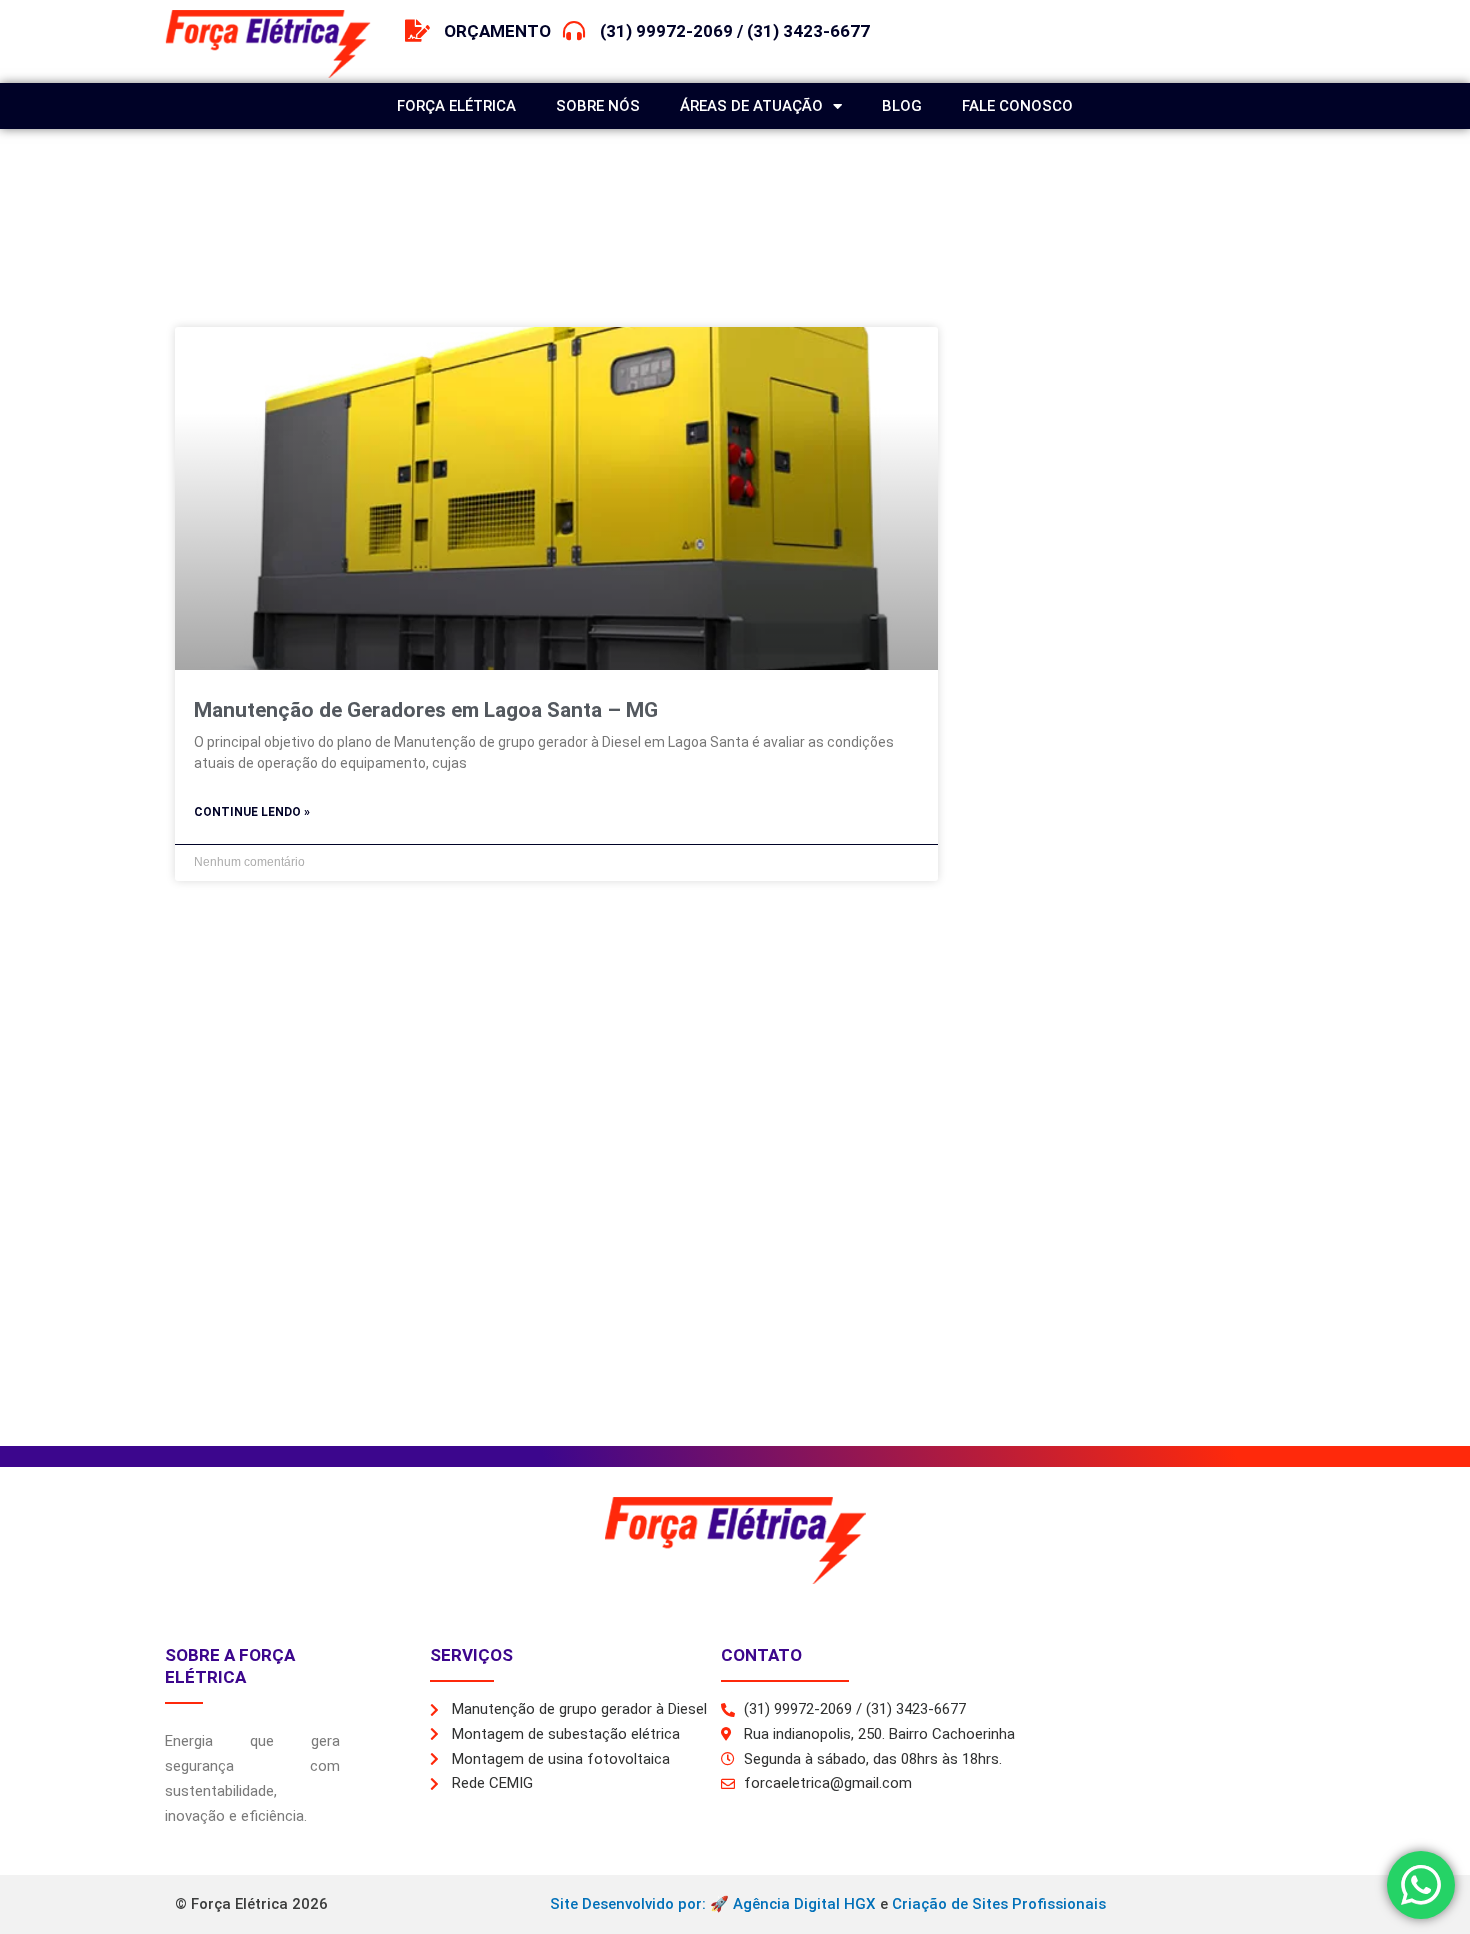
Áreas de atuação (751, 106)
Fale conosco (1017, 106)
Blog (902, 106)
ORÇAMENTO (497, 31)
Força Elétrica (456, 106)
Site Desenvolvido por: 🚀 (641, 1904)
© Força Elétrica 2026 (251, 1904)
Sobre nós (598, 106)
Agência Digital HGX (804, 1904)
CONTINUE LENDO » (252, 812)
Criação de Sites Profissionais (999, 1904)
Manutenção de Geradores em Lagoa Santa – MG (426, 710)
